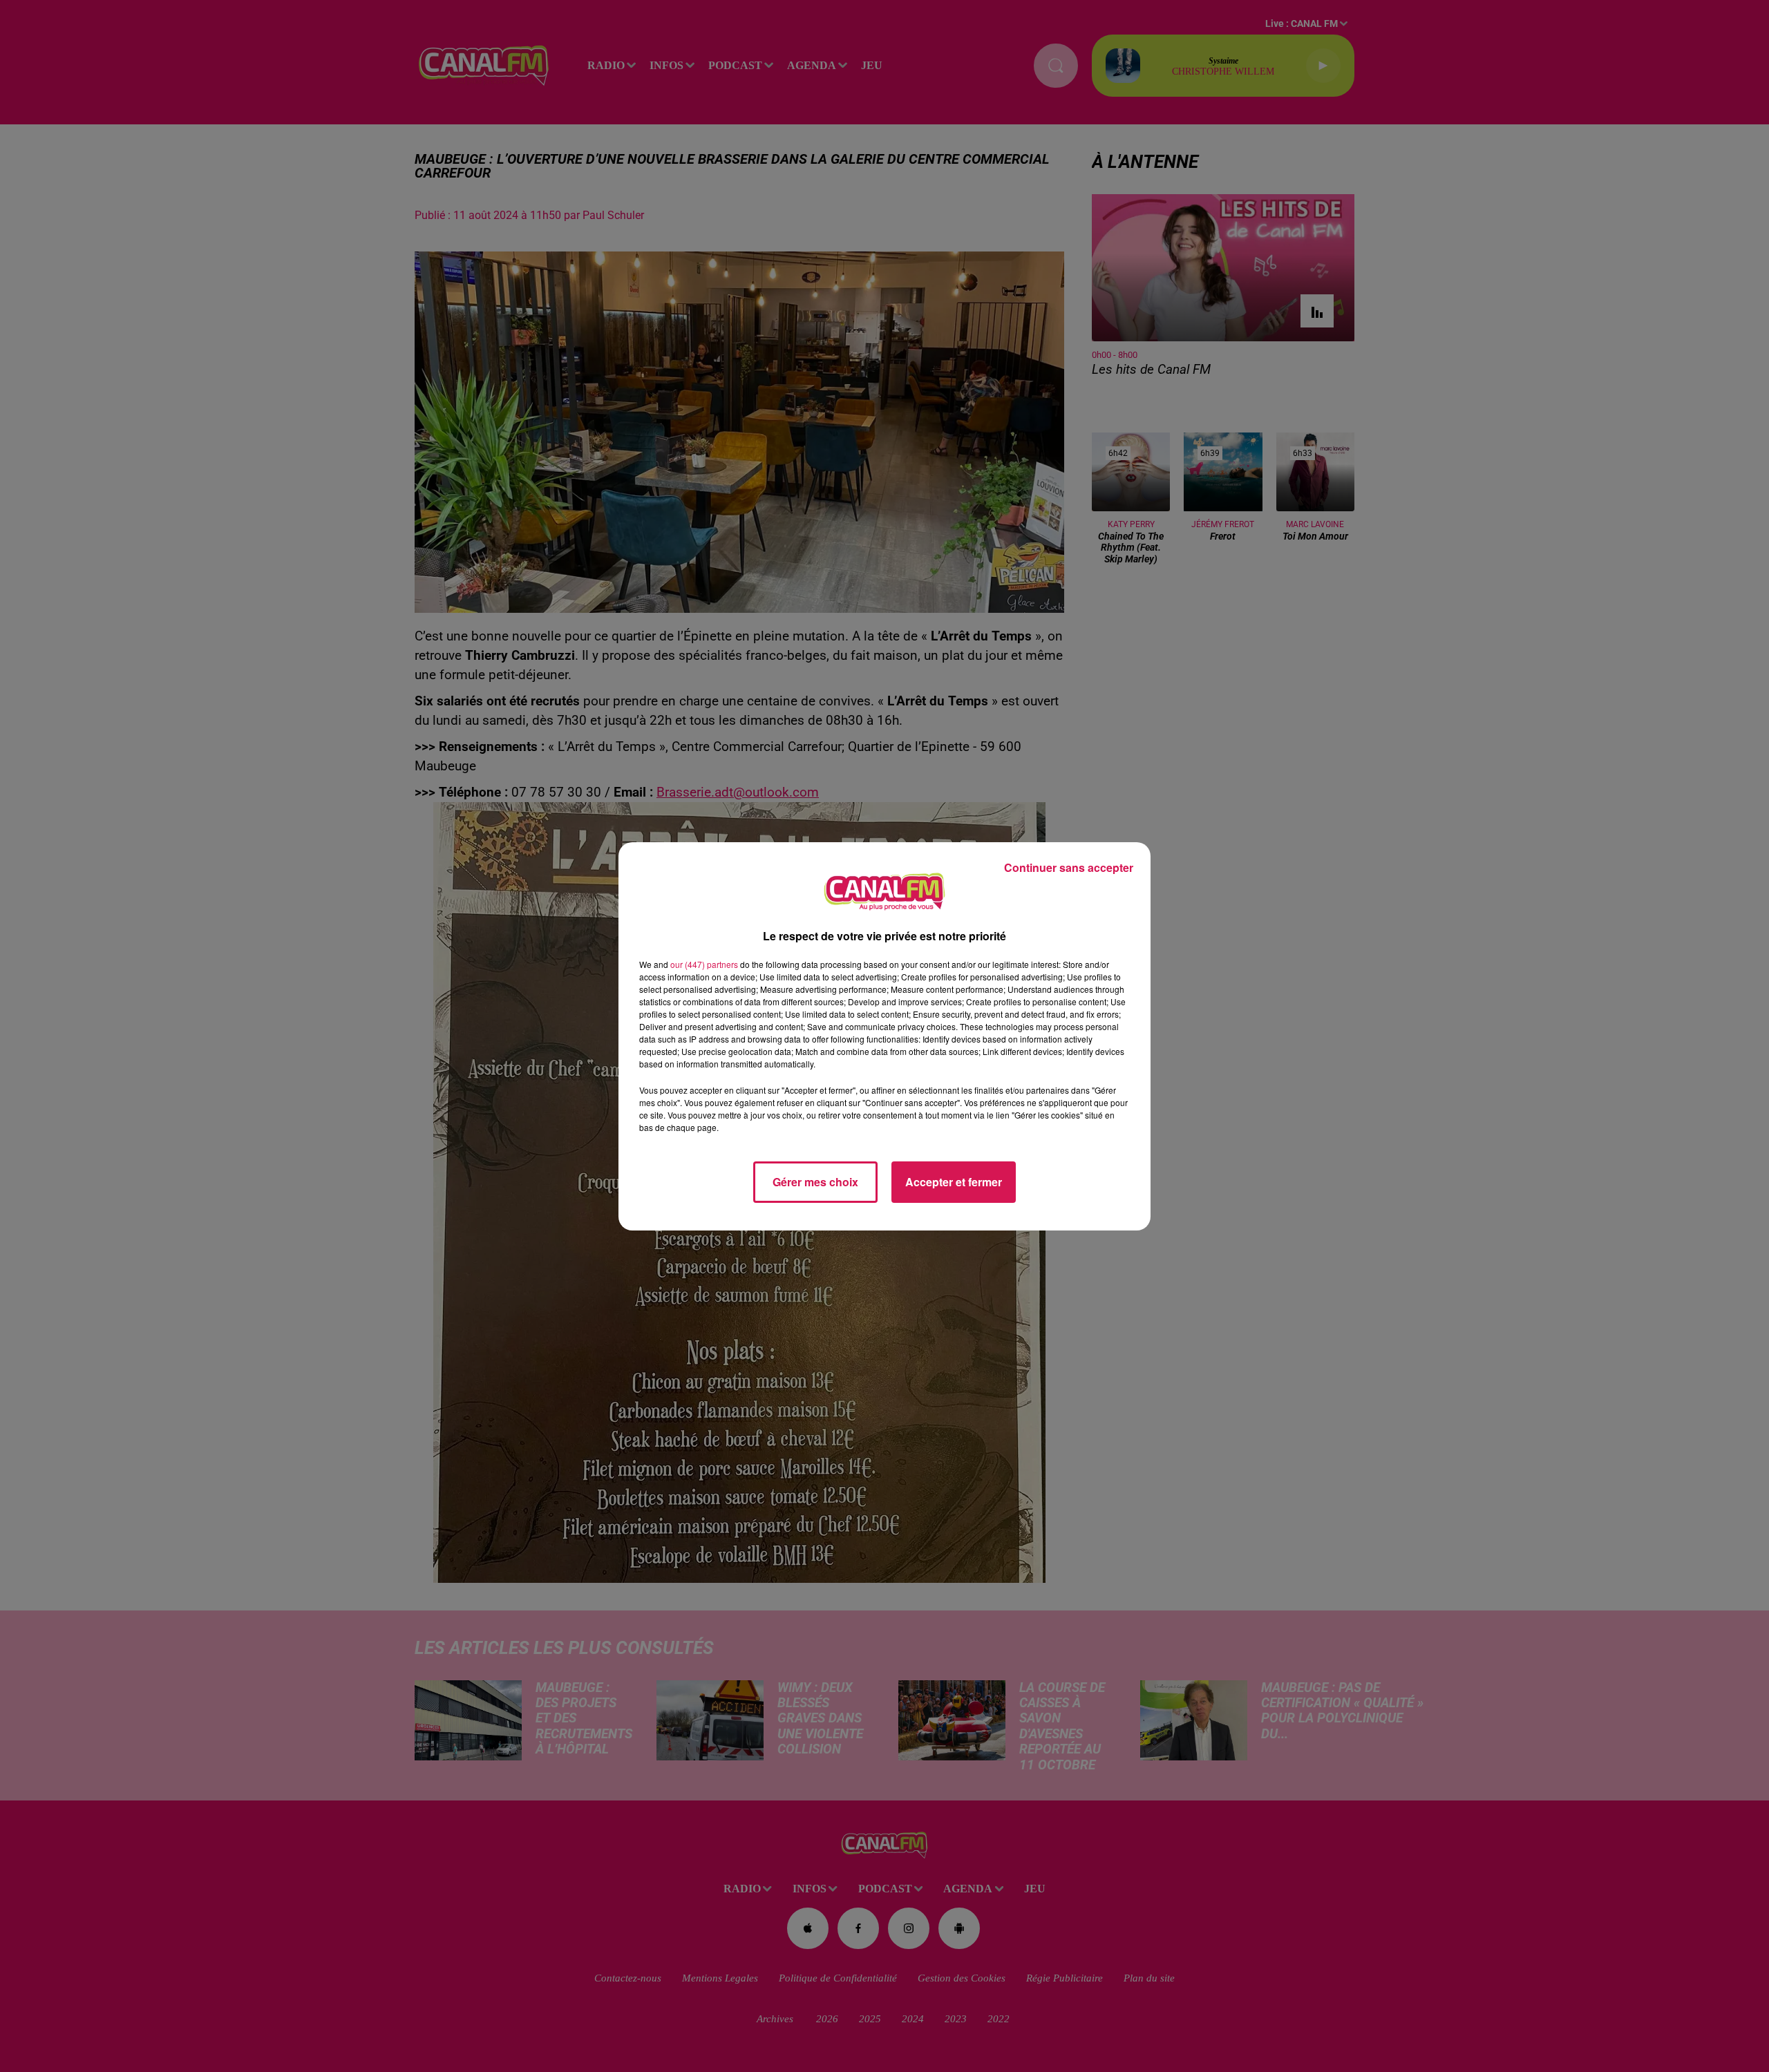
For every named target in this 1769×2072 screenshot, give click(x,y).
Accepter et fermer (954, 1182)
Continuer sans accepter (1069, 867)
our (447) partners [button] (704, 964)
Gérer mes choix (815, 1182)
